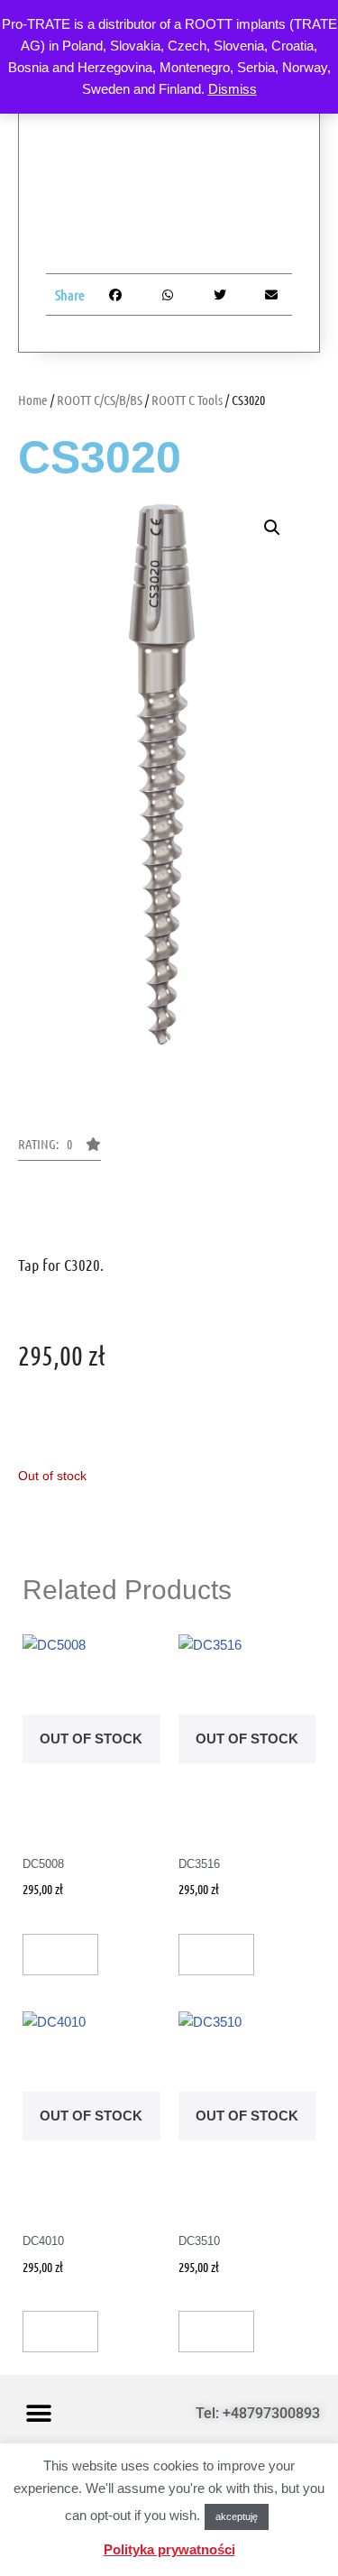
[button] (272, 528)
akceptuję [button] (237, 2516)
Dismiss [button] (233, 89)
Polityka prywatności (169, 2549)
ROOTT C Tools (187, 400)
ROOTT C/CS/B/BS (100, 400)
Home (33, 400)
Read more (60, 1955)
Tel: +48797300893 (258, 2413)
